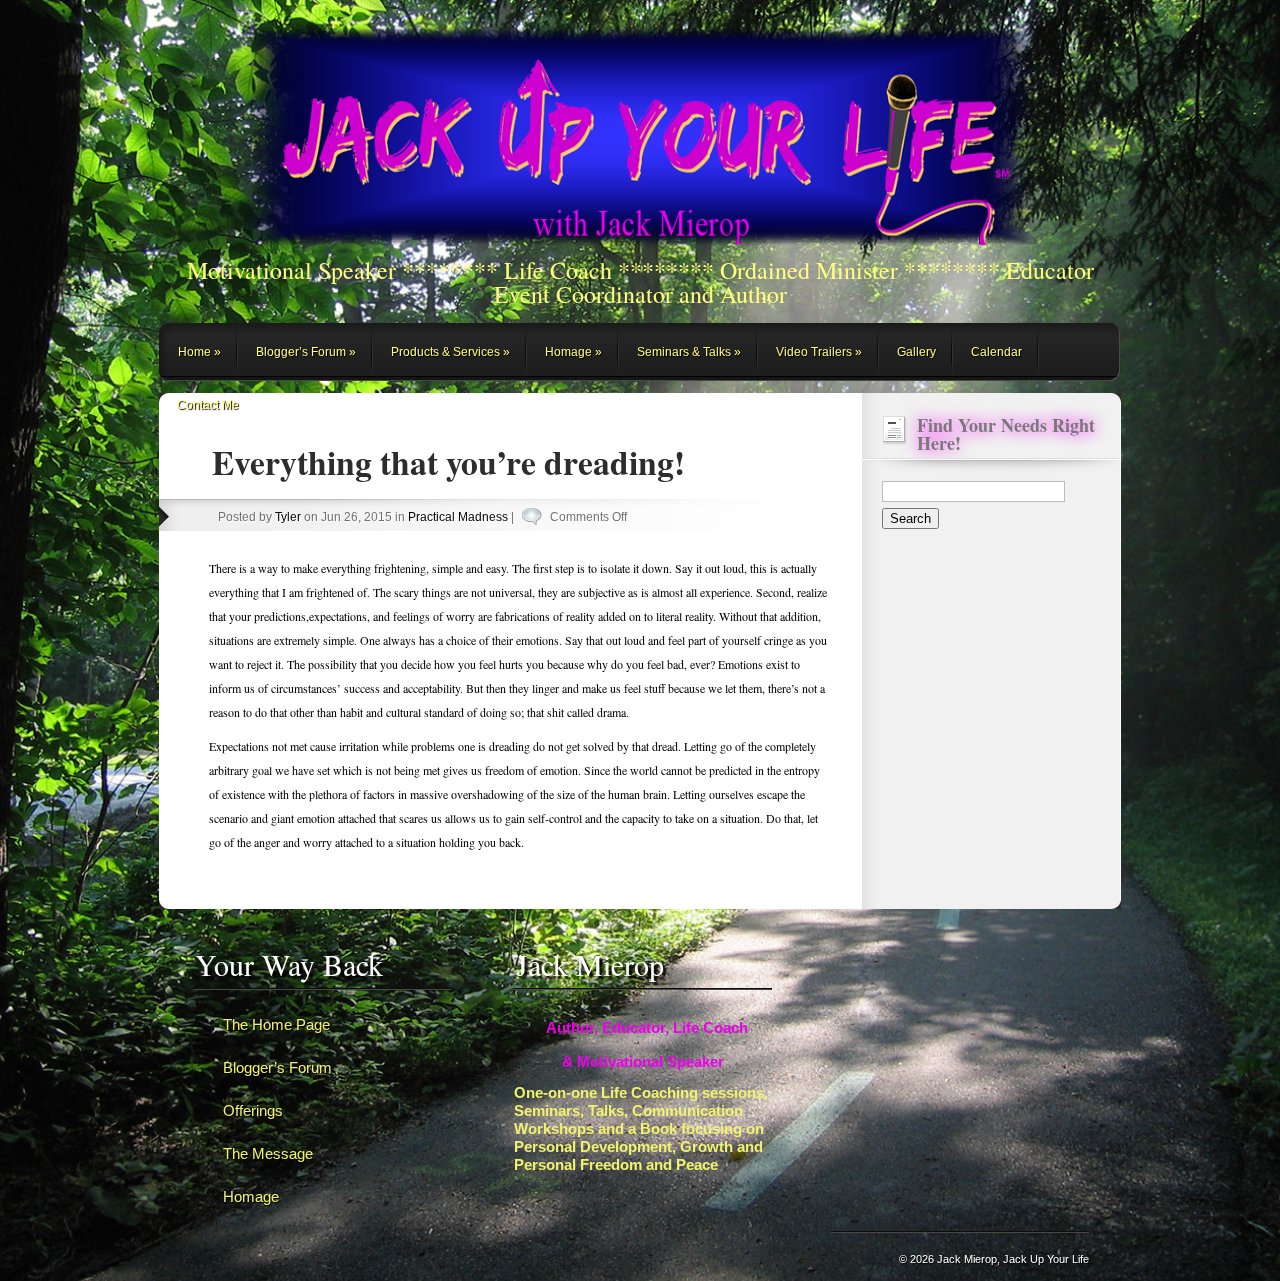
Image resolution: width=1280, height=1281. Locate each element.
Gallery (916, 352)
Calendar (996, 352)
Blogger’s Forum (301, 352)
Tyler (288, 517)
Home (194, 352)
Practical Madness (458, 517)
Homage (568, 352)
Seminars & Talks (684, 352)
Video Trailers (814, 352)
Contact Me (208, 405)
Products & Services (445, 352)
